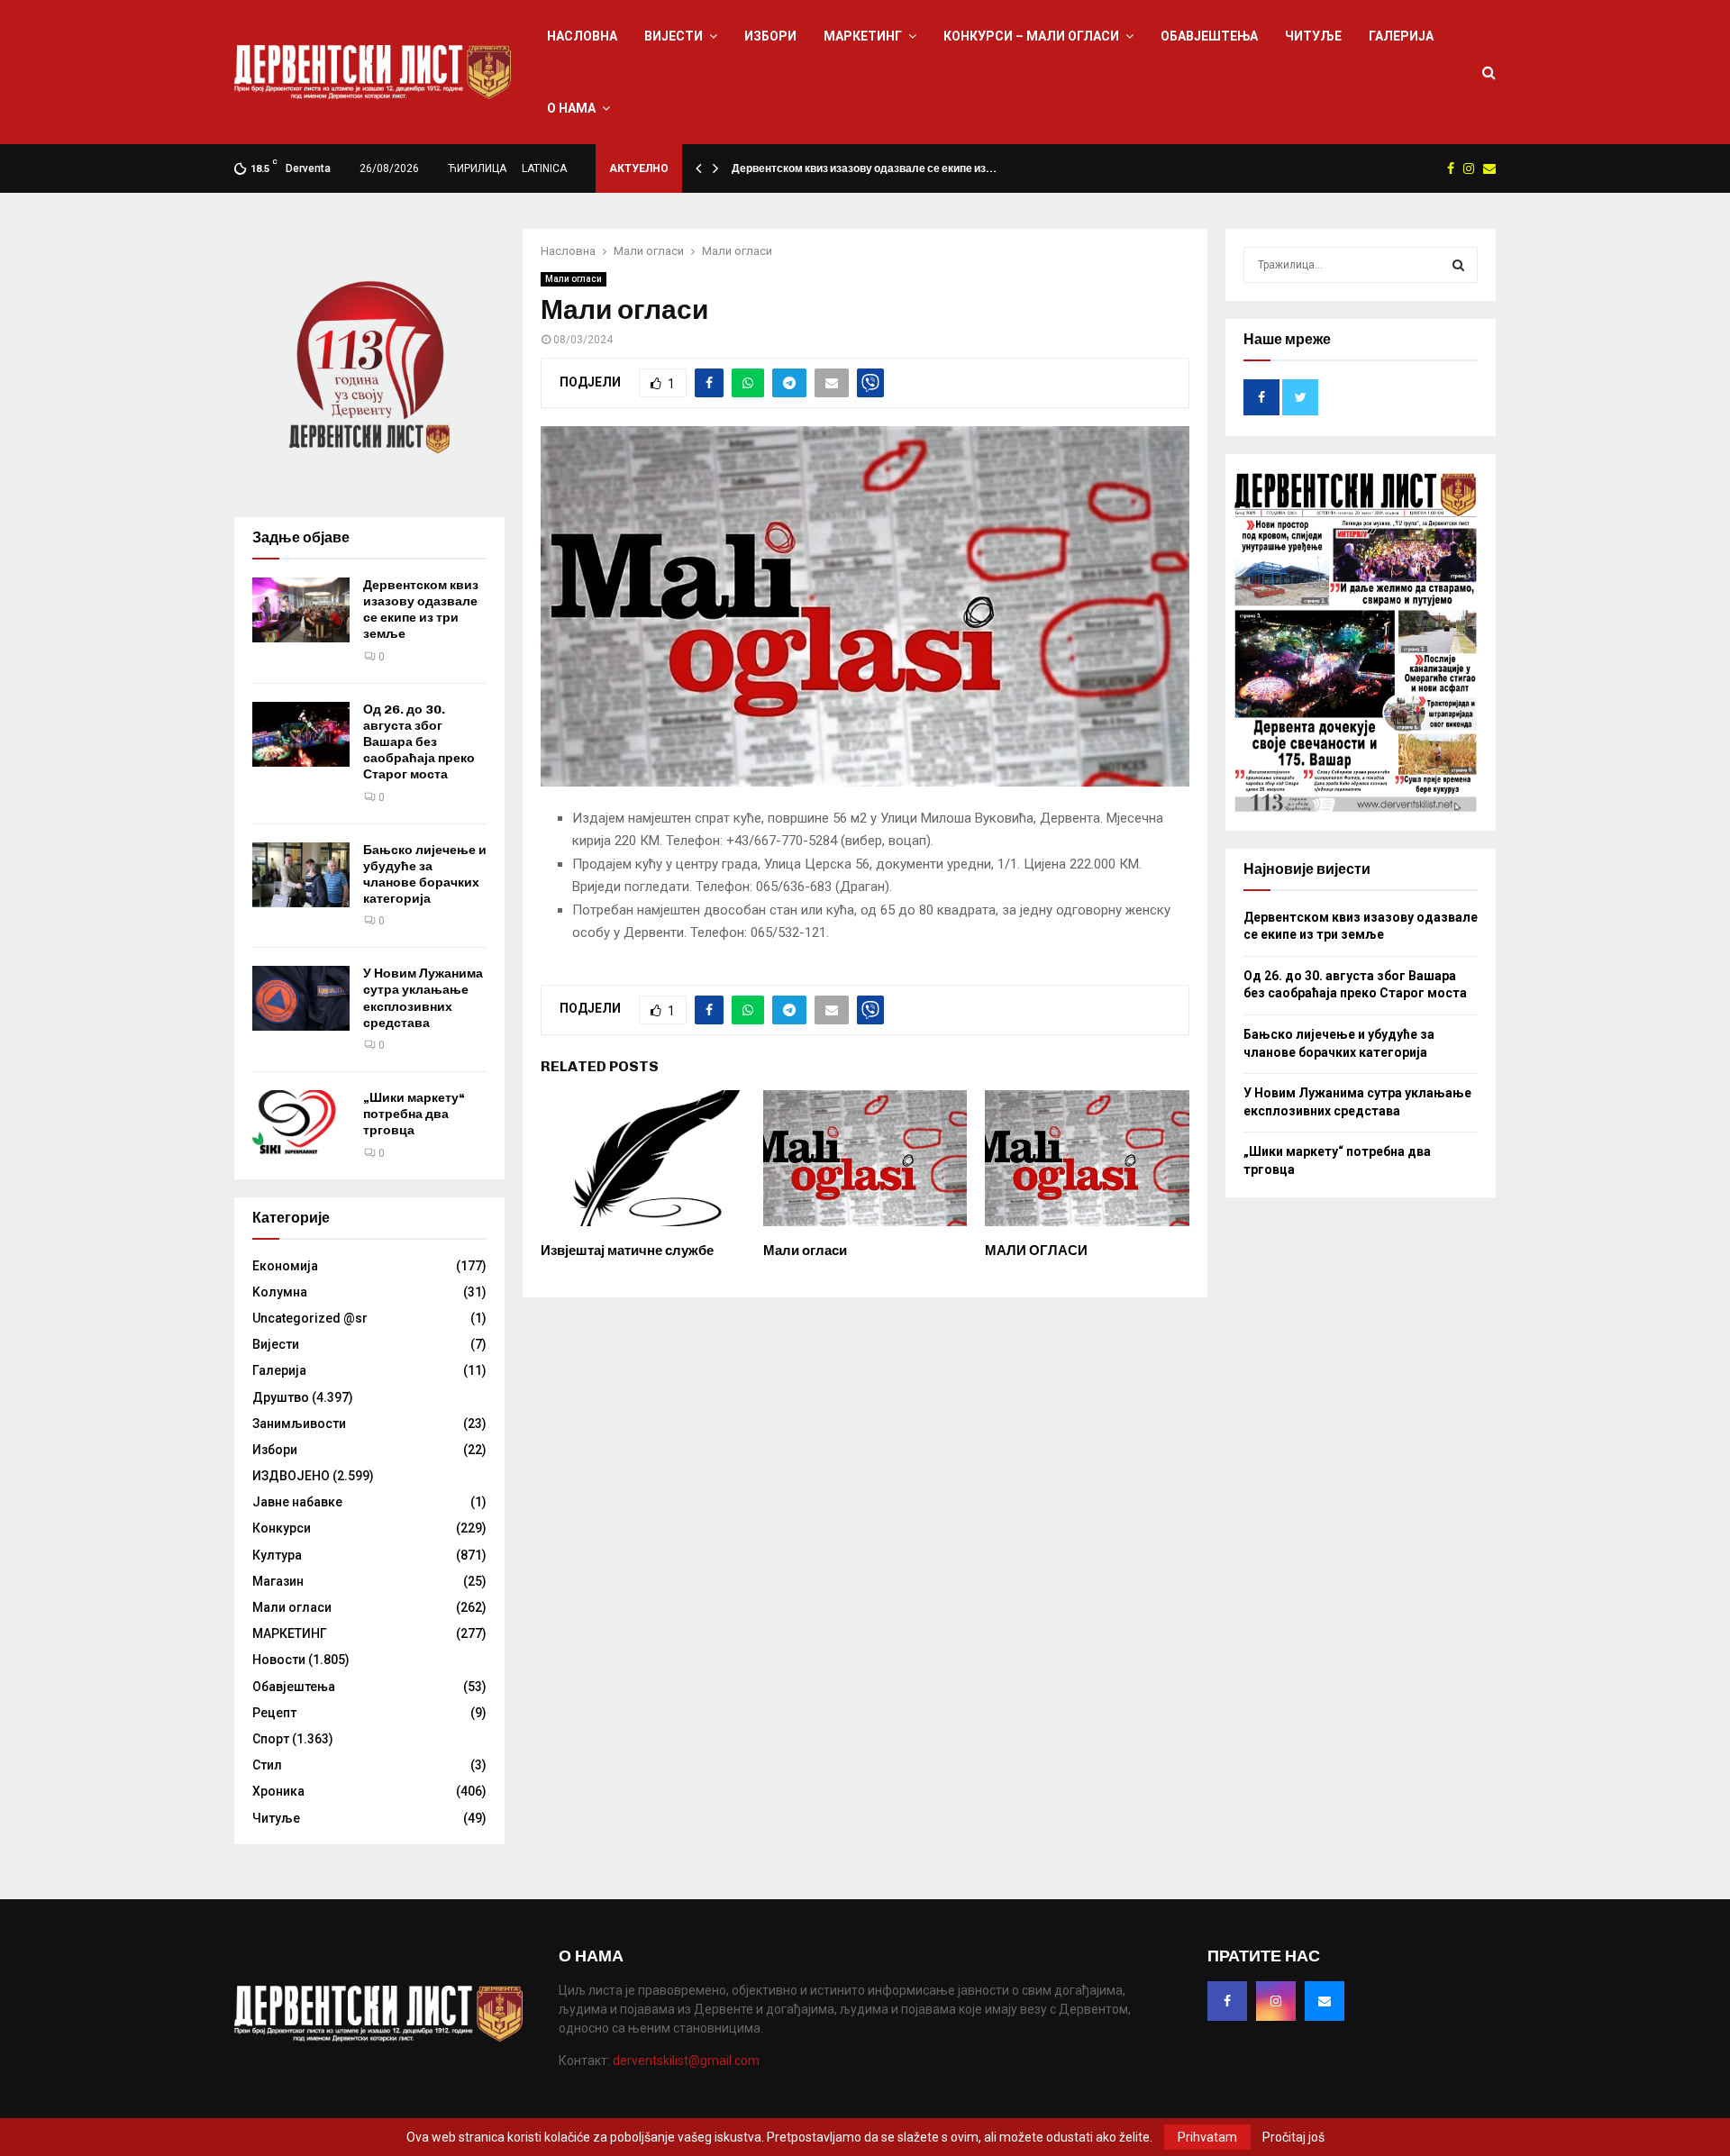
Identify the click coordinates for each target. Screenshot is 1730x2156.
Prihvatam (1207, 2137)
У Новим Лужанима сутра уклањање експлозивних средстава (423, 998)
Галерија (1401, 36)
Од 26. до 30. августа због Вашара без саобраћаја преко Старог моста (419, 742)
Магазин (278, 1581)
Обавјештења (1209, 36)
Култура (277, 1555)
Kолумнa (280, 1292)
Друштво (281, 1397)
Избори (770, 36)
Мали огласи (574, 279)
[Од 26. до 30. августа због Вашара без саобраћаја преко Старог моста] (301, 734)
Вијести (674, 36)
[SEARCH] (1458, 265)
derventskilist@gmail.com (686, 2060)
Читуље (1313, 36)
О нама (571, 108)
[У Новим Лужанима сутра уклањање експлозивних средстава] (301, 998)
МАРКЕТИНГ (863, 36)
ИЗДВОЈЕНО (291, 1476)
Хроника (278, 1791)
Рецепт (274, 1713)
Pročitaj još (1293, 2137)
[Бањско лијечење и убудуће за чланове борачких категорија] (301, 875)
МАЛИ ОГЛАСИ (1036, 1251)
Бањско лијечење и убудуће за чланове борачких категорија (425, 875)
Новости (279, 1660)
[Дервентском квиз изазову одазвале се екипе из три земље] (301, 610)
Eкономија (285, 1266)
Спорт (271, 1739)
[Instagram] (1276, 2001)
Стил (267, 1765)
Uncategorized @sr (310, 1318)
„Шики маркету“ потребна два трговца (414, 1114)
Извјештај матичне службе (627, 1251)
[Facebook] (1227, 2001)
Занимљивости (299, 1424)
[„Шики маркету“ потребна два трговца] (301, 1123)
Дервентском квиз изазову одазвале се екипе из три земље (421, 610)
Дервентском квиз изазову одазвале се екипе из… (864, 168)
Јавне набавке (297, 1502)
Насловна (582, 36)
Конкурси (282, 1528)
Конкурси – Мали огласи (1031, 36)
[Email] (1325, 2001)
